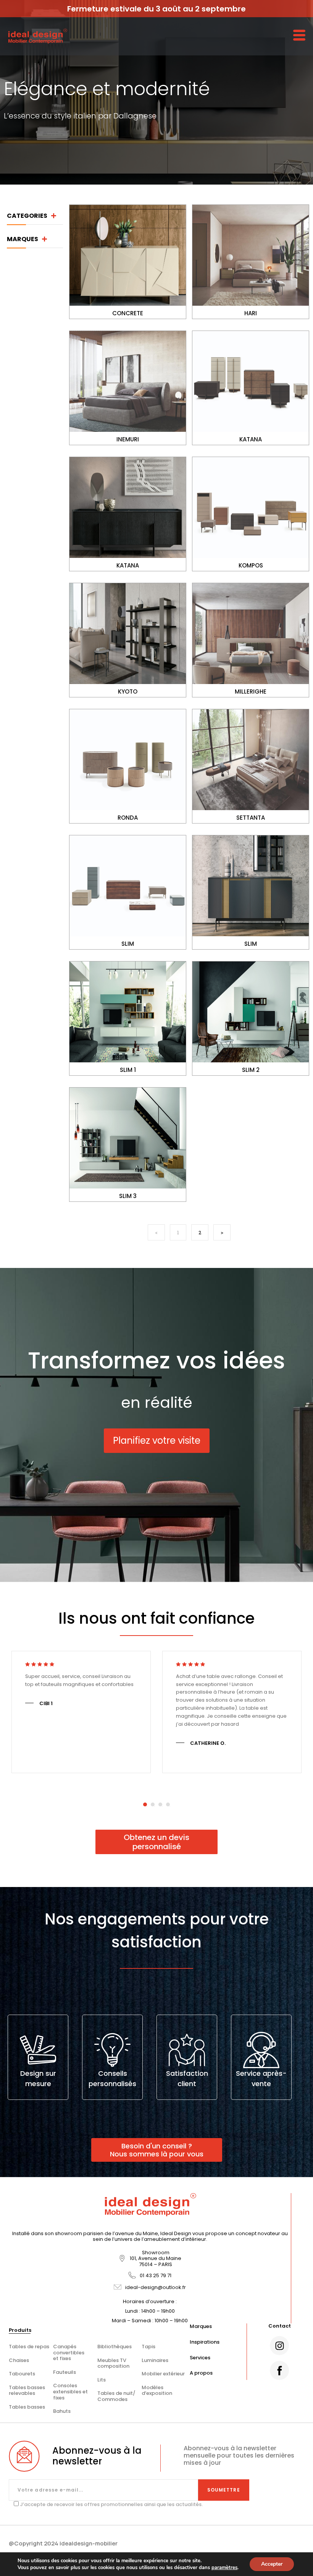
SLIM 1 (128, 1070)
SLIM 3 (128, 1196)
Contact (280, 2326)
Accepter (272, 2564)
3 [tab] (160, 1805)
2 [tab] (153, 1805)
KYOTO (128, 691)
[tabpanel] (81, 1712)
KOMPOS (251, 565)
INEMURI (128, 439)
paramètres (224, 2568)
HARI (251, 313)
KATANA (251, 439)
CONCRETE (128, 313)
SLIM (128, 944)
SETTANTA (251, 818)
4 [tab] (168, 1805)
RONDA (128, 818)
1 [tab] (145, 1805)
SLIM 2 (251, 1070)
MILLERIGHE (251, 691)
